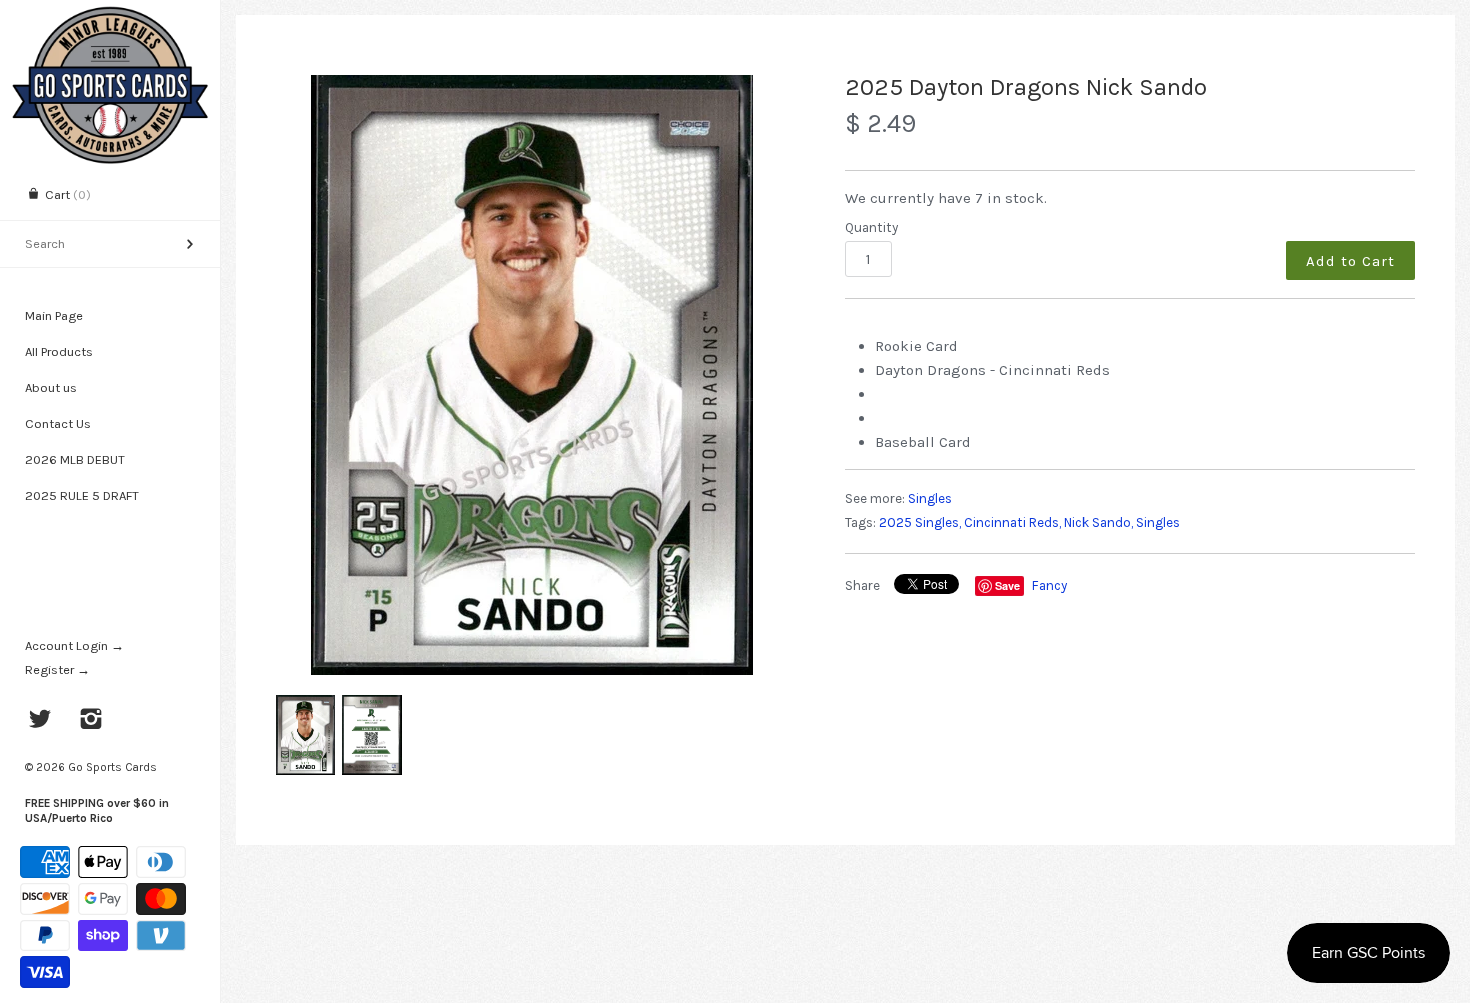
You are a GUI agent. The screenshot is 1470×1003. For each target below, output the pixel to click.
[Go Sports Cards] (110, 17)
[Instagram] (91, 721)
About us (51, 387)
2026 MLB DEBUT (75, 459)
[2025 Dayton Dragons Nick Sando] (532, 375)
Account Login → (74, 645)
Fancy (1049, 585)
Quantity (871, 227)
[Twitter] (40, 721)
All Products (59, 351)
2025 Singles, (920, 522)
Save (1007, 585)
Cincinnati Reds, (1012, 522)
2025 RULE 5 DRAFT (82, 495)
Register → (57, 669)
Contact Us (58, 423)
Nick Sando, (1098, 522)
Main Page (54, 315)
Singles (930, 498)
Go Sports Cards (112, 767)
